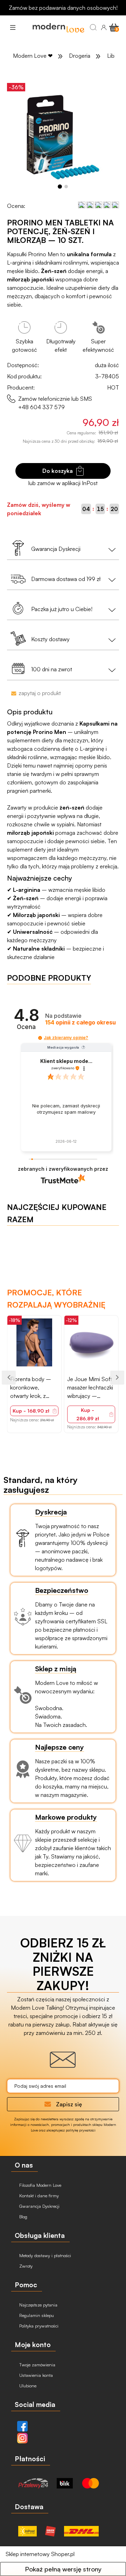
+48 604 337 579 (41, 407)
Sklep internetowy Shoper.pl (40, 2554)
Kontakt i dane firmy (38, 2196)
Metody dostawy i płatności (44, 2255)
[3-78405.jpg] (63, 136)
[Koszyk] (114, 27)
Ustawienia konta (35, 2375)
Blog (23, 2217)
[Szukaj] (93, 27)
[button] (13, 27)
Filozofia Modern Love (40, 2185)
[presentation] (9, 1378)
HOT (113, 387)
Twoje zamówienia (37, 2365)
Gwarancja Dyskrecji (39, 2206)
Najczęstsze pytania (38, 2305)
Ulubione (27, 2386)
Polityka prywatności (38, 2326)
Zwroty (25, 2266)
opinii (80, 1023)
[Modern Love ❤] (57, 27)
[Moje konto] (104, 27)
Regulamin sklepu (36, 2315)
